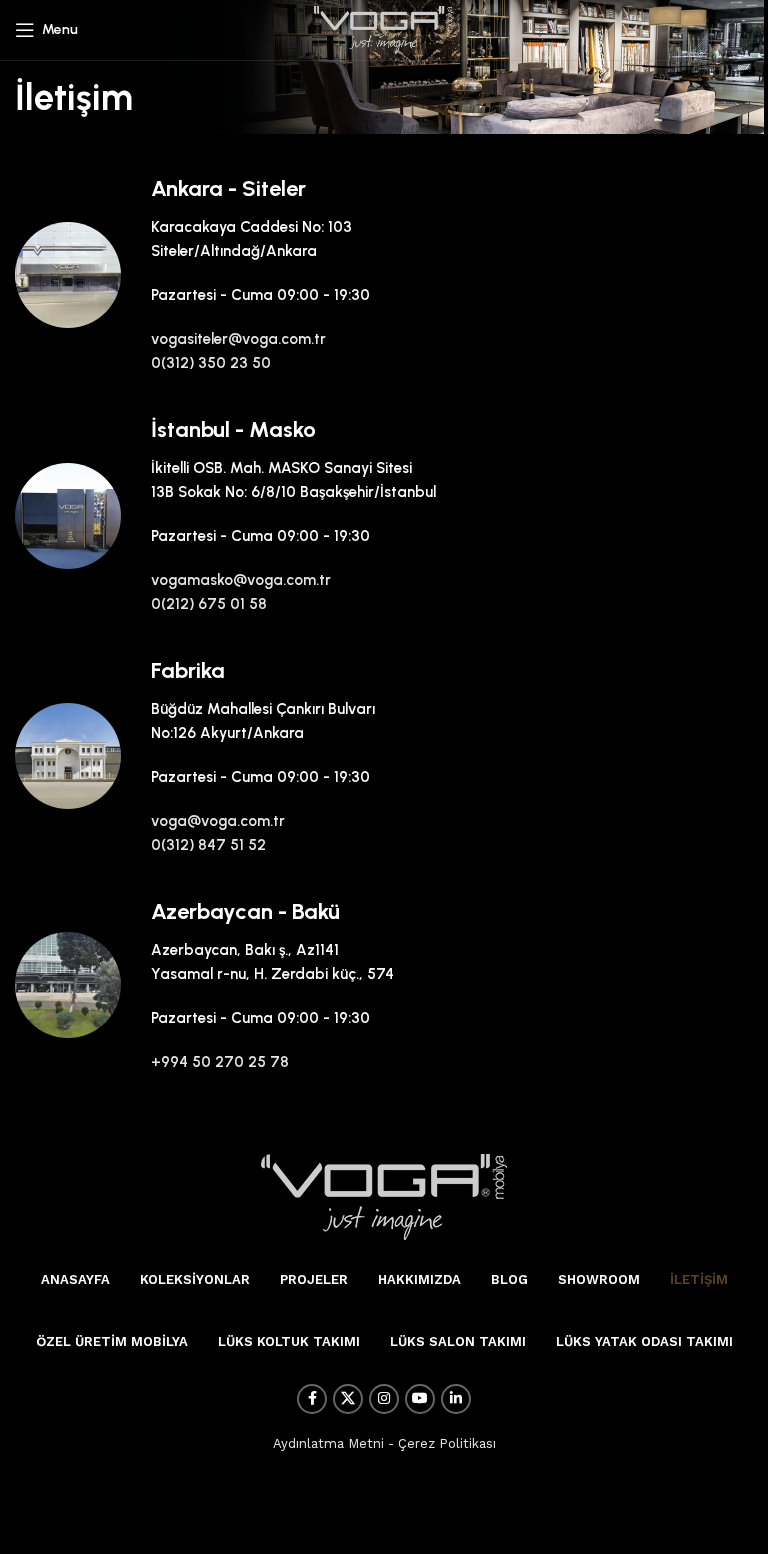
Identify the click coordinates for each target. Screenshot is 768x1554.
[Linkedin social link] (456, 1399)
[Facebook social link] (312, 1399)
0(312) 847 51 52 (208, 845)
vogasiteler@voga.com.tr (238, 339)
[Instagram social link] (384, 1399)
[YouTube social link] (420, 1399)
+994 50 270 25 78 (220, 1062)
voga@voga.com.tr (218, 821)
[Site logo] (384, 29)
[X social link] (348, 1399)
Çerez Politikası (447, 1443)
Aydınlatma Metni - (333, 1443)
